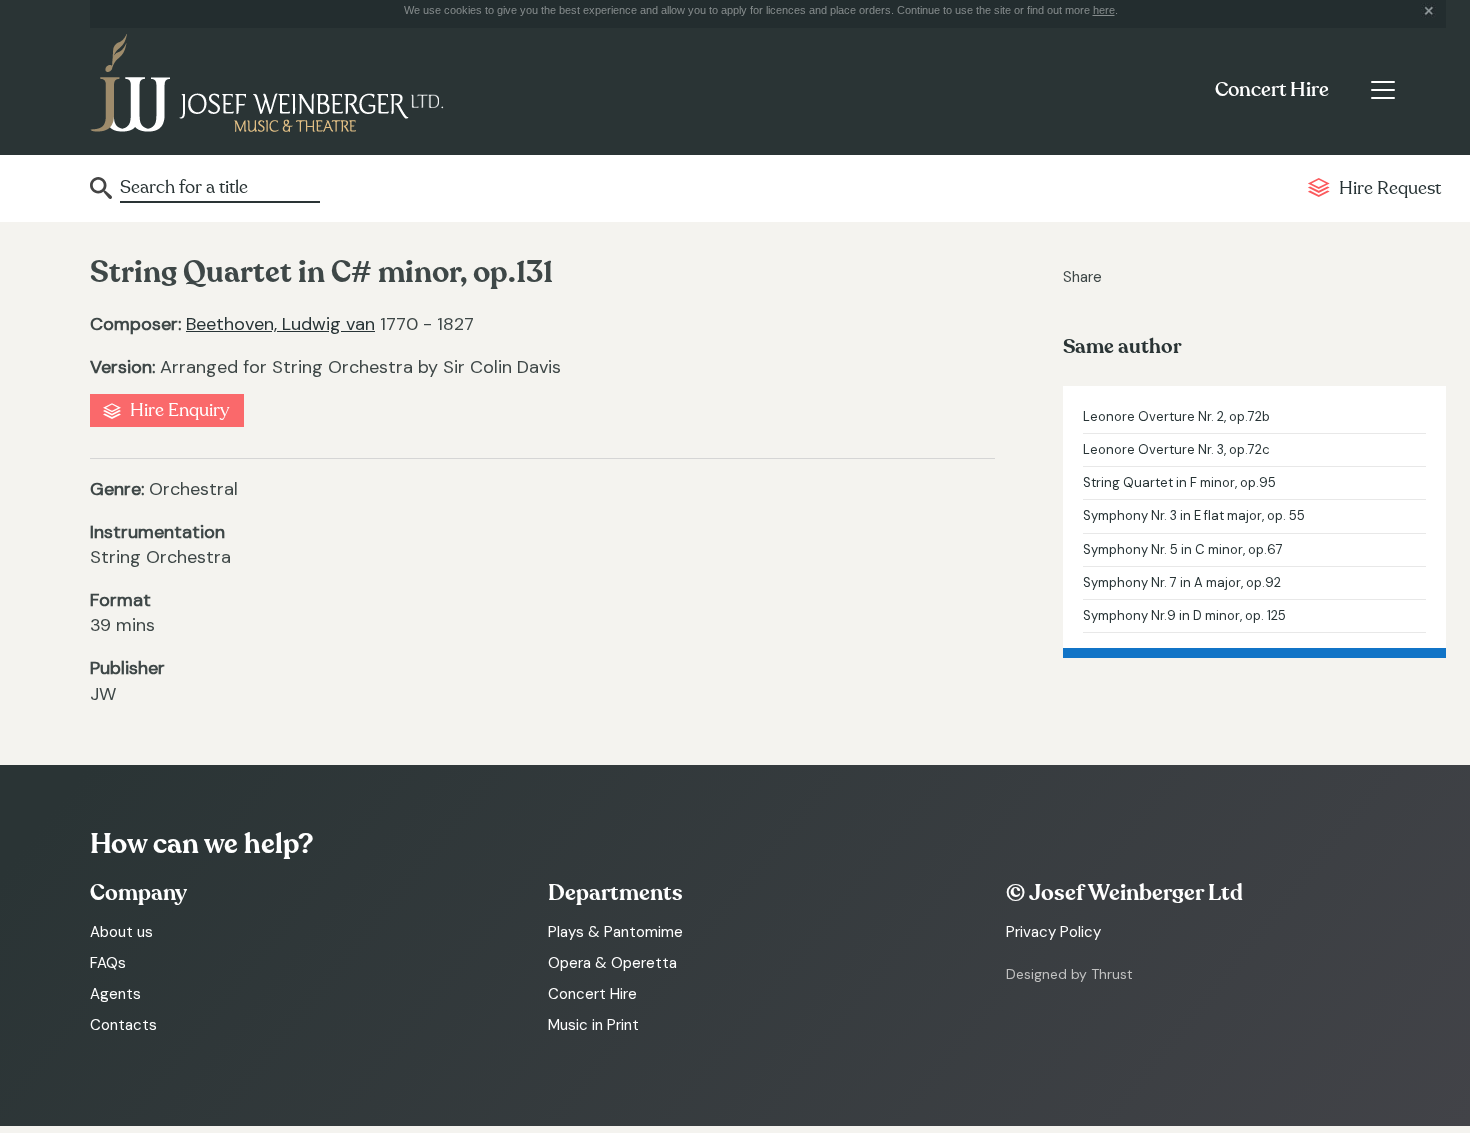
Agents (115, 994)
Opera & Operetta (612, 963)
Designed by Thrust (1069, 974)
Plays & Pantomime (615, 932)
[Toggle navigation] (1382, 90)
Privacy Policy (1053, 932)
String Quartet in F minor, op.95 (1179, 482)
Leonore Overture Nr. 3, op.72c (1176, 449)
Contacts (123, 1025)
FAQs (108, 963)
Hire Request (1390, 188)
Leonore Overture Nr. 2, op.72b (1176, 416)
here (1104, 10)
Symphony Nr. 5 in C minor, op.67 (1183, 549)
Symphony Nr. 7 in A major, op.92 (1182, 582)
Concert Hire (1272, 90)
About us (121, 932)
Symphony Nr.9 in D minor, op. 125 (1184, 615)
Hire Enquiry (179, 410)
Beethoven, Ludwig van (280, 324)
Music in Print (593, 1025)
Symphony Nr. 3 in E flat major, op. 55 (1194, 515)
